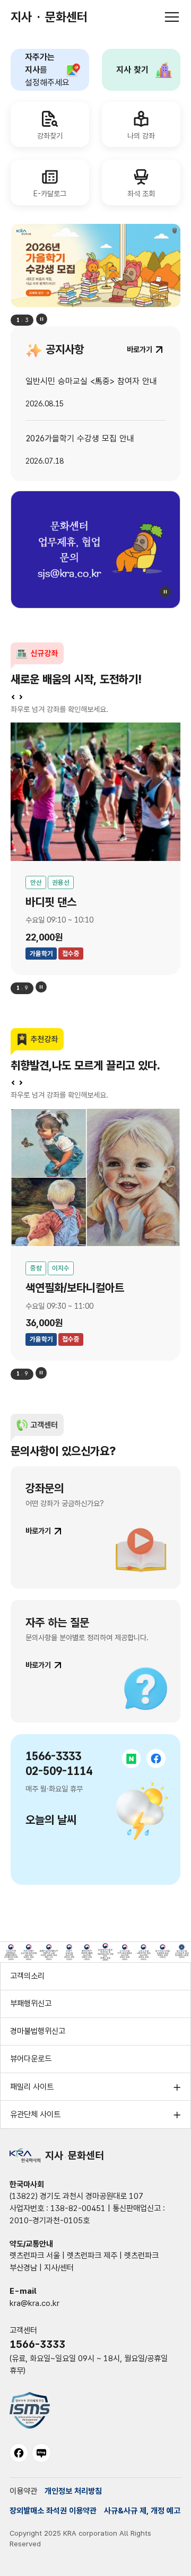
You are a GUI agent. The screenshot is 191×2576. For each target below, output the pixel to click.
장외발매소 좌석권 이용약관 (53, 2511)
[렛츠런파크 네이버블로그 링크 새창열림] (41, 2453)
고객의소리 (27, 1976)
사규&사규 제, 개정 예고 (142, 2511)
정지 (42, 319)
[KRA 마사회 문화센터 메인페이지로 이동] (95, 266)
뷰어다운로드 (31, 2059)
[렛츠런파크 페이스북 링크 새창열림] (19, 2453)
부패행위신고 (31, 2004)
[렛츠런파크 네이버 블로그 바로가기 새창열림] (132, 1759)
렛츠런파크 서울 (35, 2256)
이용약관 (23, 2491)
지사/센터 (59, 2268)
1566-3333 (37, 2344)
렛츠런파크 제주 (92, 2256)
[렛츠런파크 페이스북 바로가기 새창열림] (156, 1759)
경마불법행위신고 (38, 2031)
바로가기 (38, 1531)
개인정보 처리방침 (73, 2491)
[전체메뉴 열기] (172, 17)
